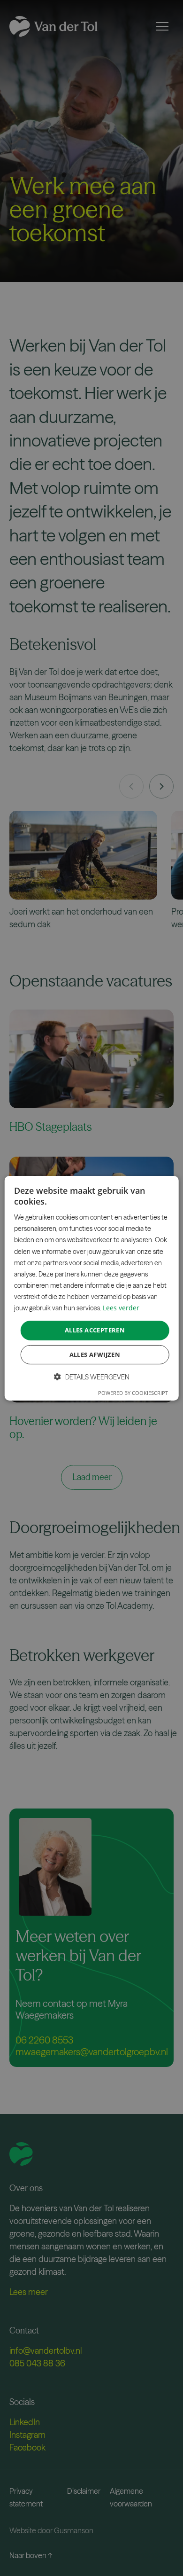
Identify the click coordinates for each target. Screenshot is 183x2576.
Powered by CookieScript (133, 1393)
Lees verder (121, 1308)
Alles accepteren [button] (95, 1330)
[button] (92, 1377)
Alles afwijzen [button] (95, 1355)
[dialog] (92, 1288)
